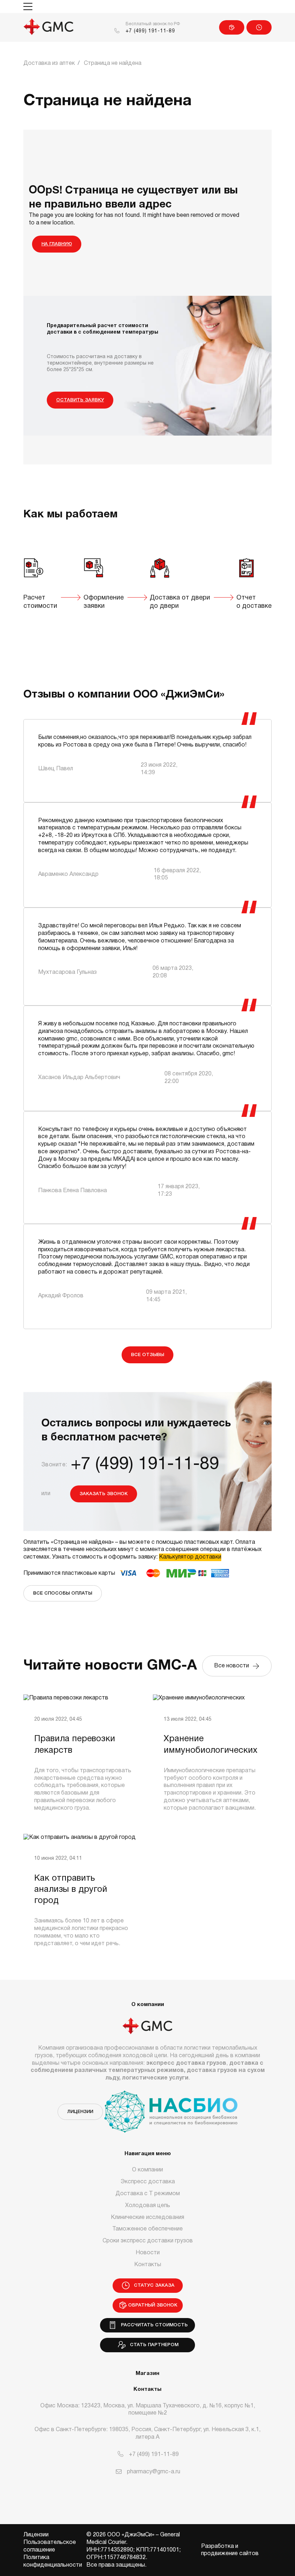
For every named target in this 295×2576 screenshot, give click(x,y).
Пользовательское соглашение (50, 2546)
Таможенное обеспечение (147, 2229)
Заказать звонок (104, 1494)
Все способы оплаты (63, 1593)
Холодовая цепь (148, 2206)
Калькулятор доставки (190, 1557)
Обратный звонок (153, 2305)
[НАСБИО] (171, 2107)
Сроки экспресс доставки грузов (148, 2241)
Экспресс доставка (148, 2182)
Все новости (233, 1666)
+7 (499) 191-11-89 (150, 31)
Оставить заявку (80, 400)
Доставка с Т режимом (148, 2194)
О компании (147, 2170)
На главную (57, 244)
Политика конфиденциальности (53, 2561)
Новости (148, 2253)
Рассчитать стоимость (153, 2325)
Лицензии (80, 2112)
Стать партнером (153, 2345)
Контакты (148, 2265)
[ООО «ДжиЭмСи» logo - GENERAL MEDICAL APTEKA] (49, 27)
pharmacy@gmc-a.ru (154, 2472)
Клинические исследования (147, 2218)
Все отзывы (147, 1355)
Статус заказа (259, 27)
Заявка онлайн (232, 27)
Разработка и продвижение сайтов (230, 2550)
